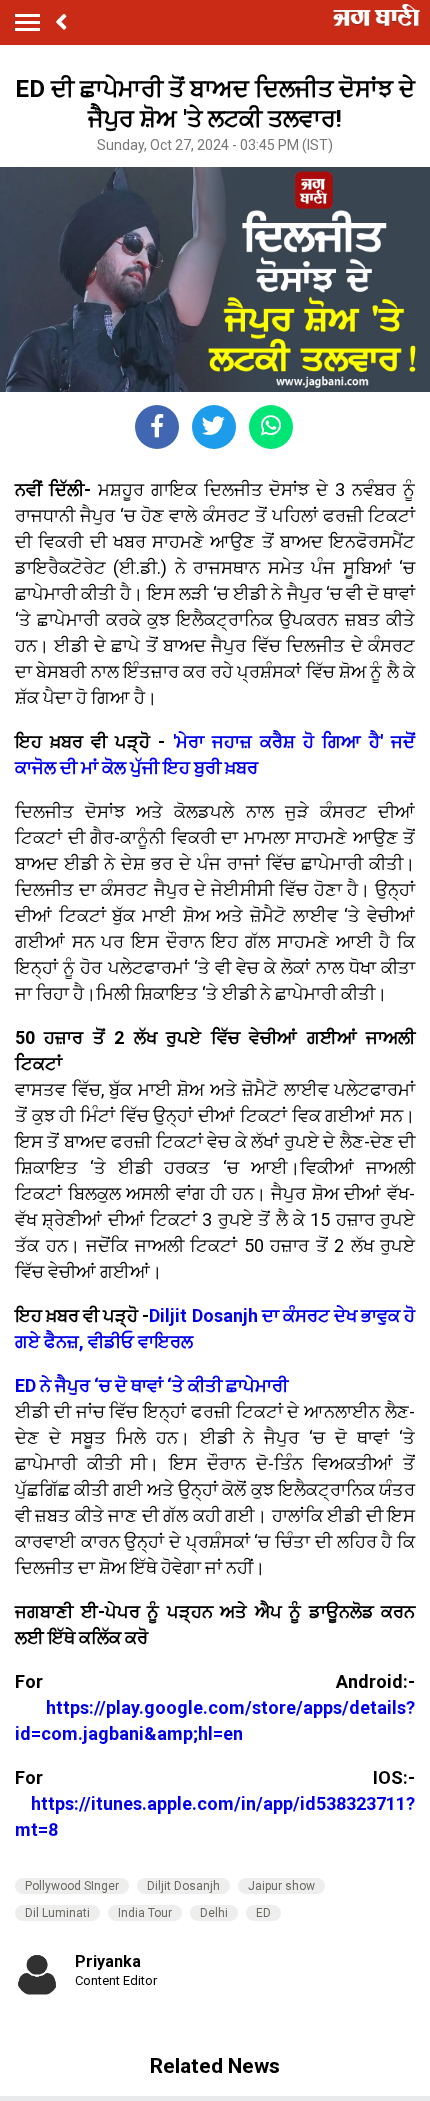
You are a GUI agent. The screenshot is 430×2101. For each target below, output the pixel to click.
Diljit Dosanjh (183, 1886)
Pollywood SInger (72, 1886)
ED (263, 1913)
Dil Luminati (57, 1913)
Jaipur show (281, 1886)
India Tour (145, 1913)
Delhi (214, 1913)
